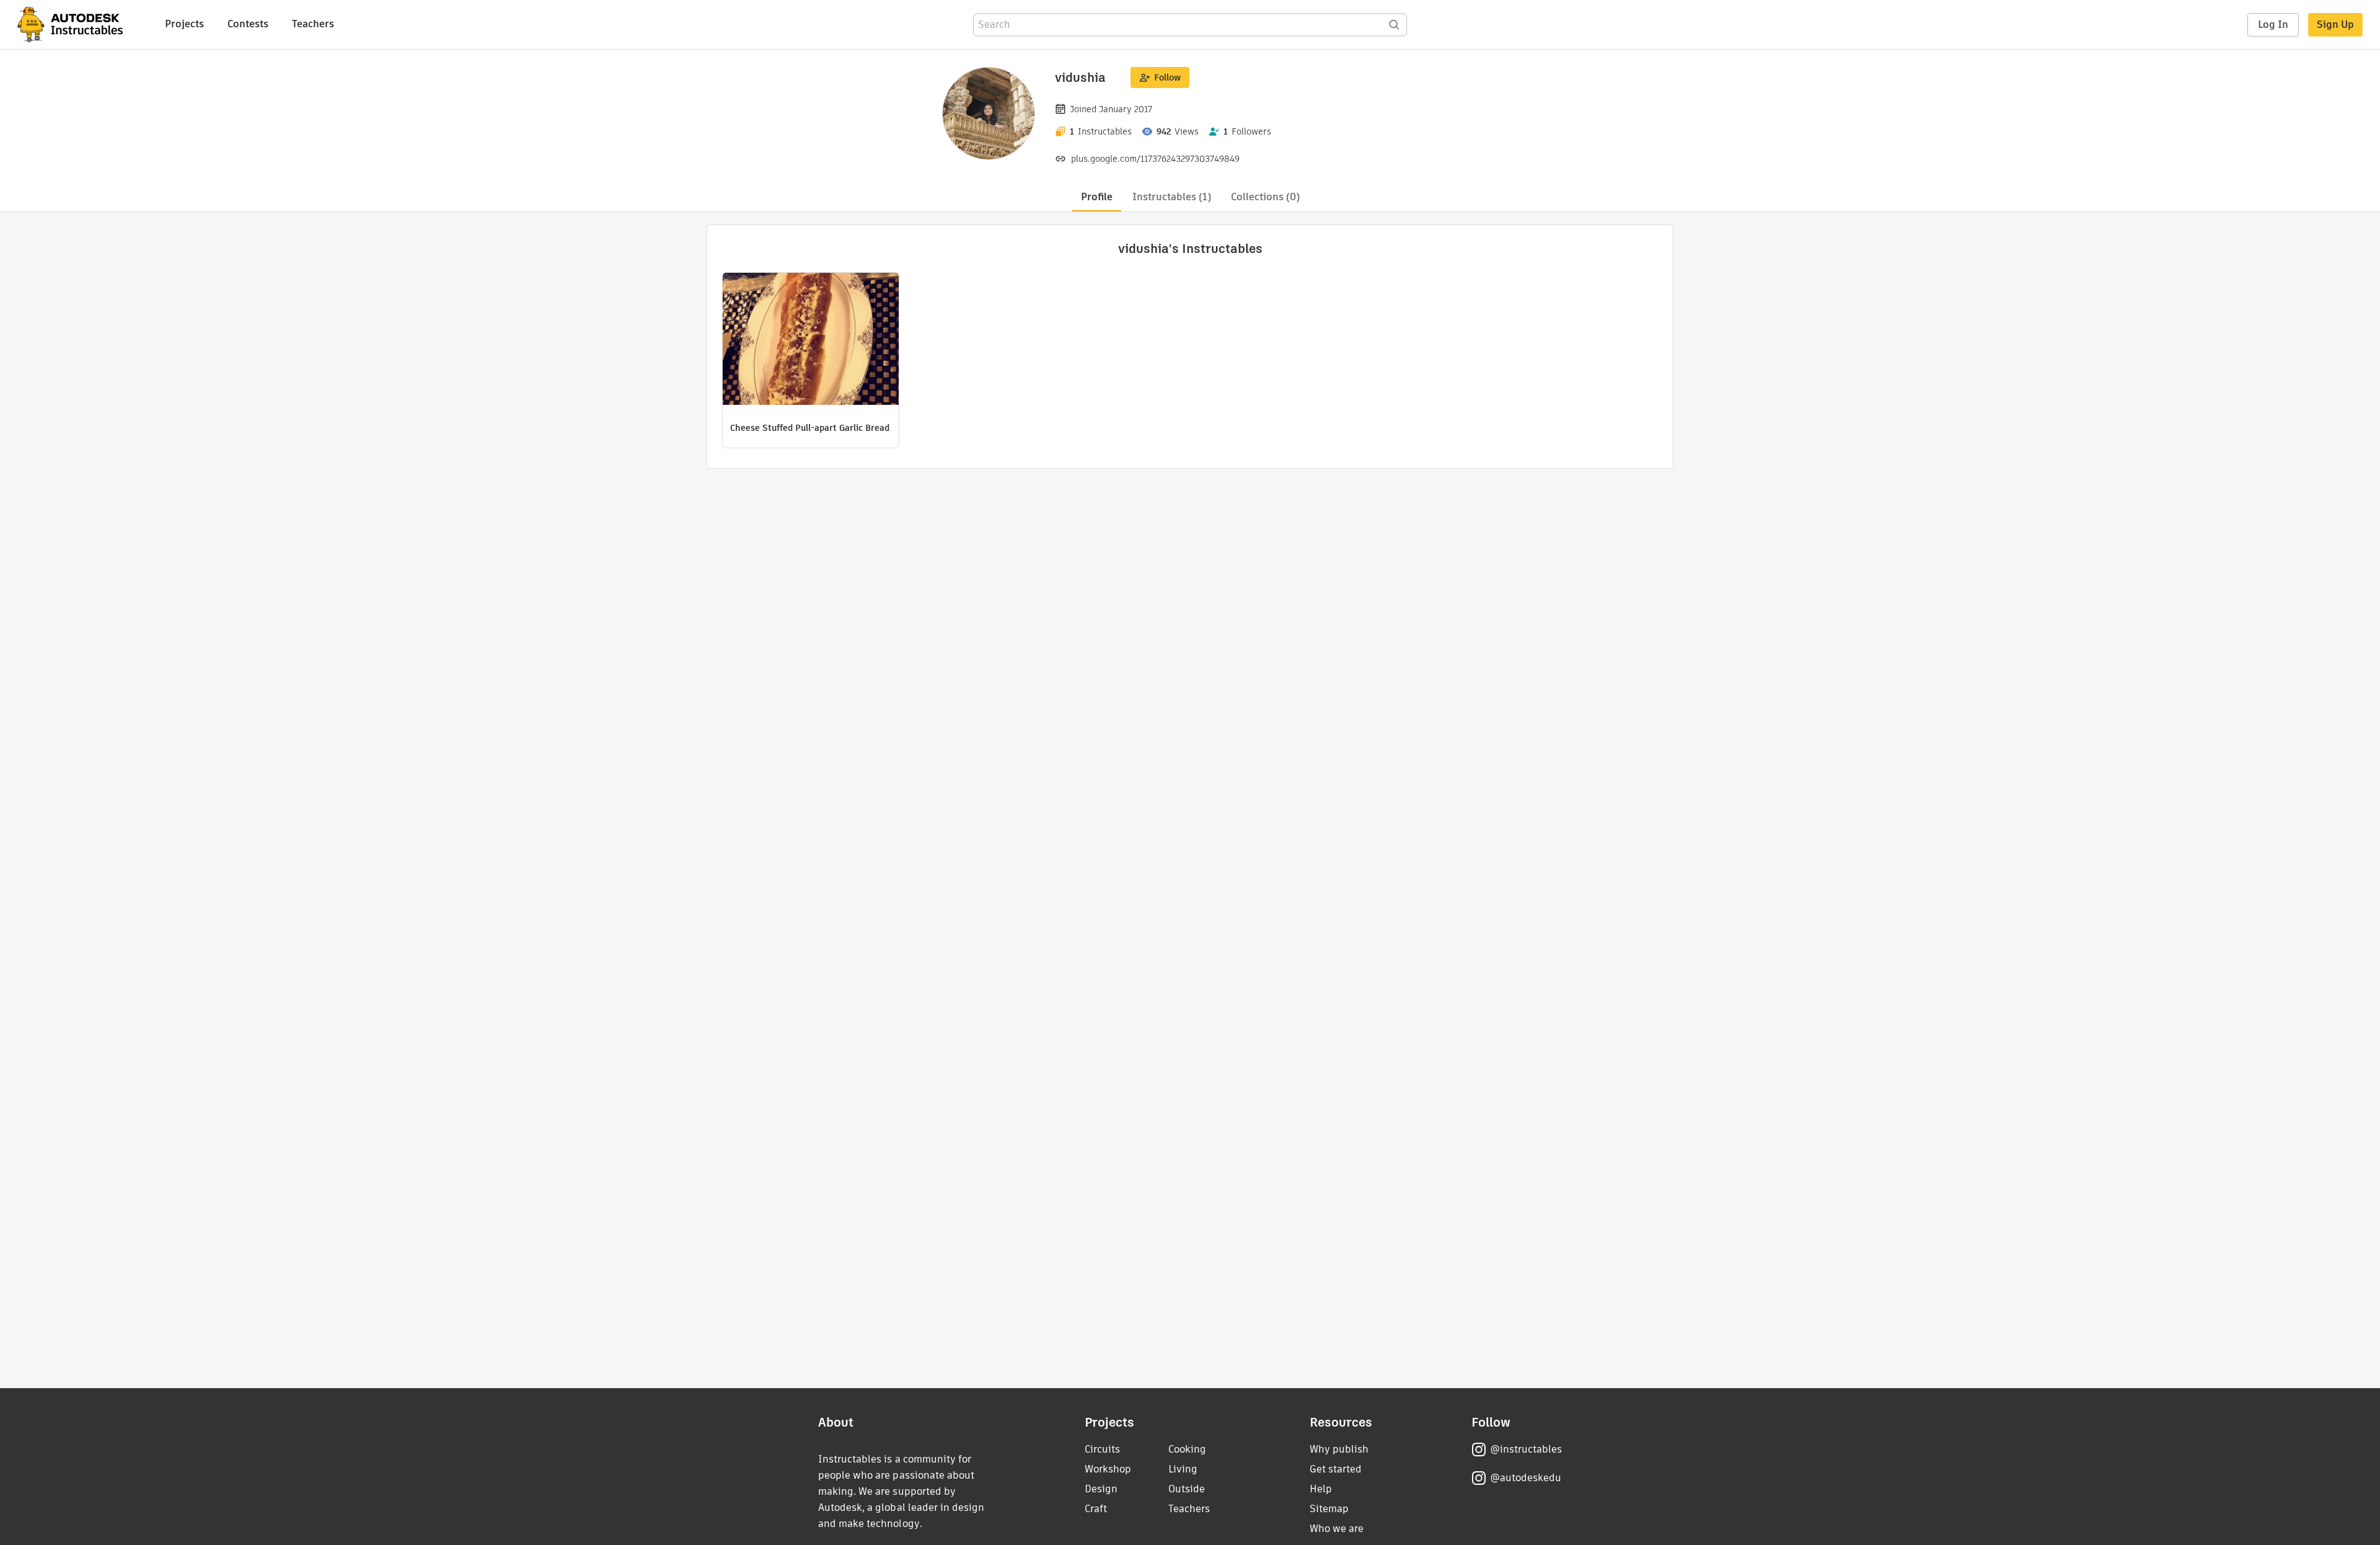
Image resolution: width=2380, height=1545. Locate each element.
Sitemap (1329, 1509)
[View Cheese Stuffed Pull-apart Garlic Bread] (811, 340)
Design (1101, 1489)
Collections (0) (1265, 197)
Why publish (1339, 1449)
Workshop (1108, 1469)
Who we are (1337, 1529)
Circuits (1102, 1449)
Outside (1187, 1489)
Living (1183, 1469)
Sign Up (2335, 24)
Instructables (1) (1172, 197)
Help (1321, 1489)
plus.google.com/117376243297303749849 (1155, 159)
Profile (1097, 197)
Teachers (313, 24)
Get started (1336, 1469)
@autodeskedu (1526, 1478)
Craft (1096, 1509)
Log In (2273, 24)
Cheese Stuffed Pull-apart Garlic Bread (810, 428)
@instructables (1526, 1449)
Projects (184, 24)
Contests (248, 24)
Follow (1167, 77)
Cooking (1187, 1449)
